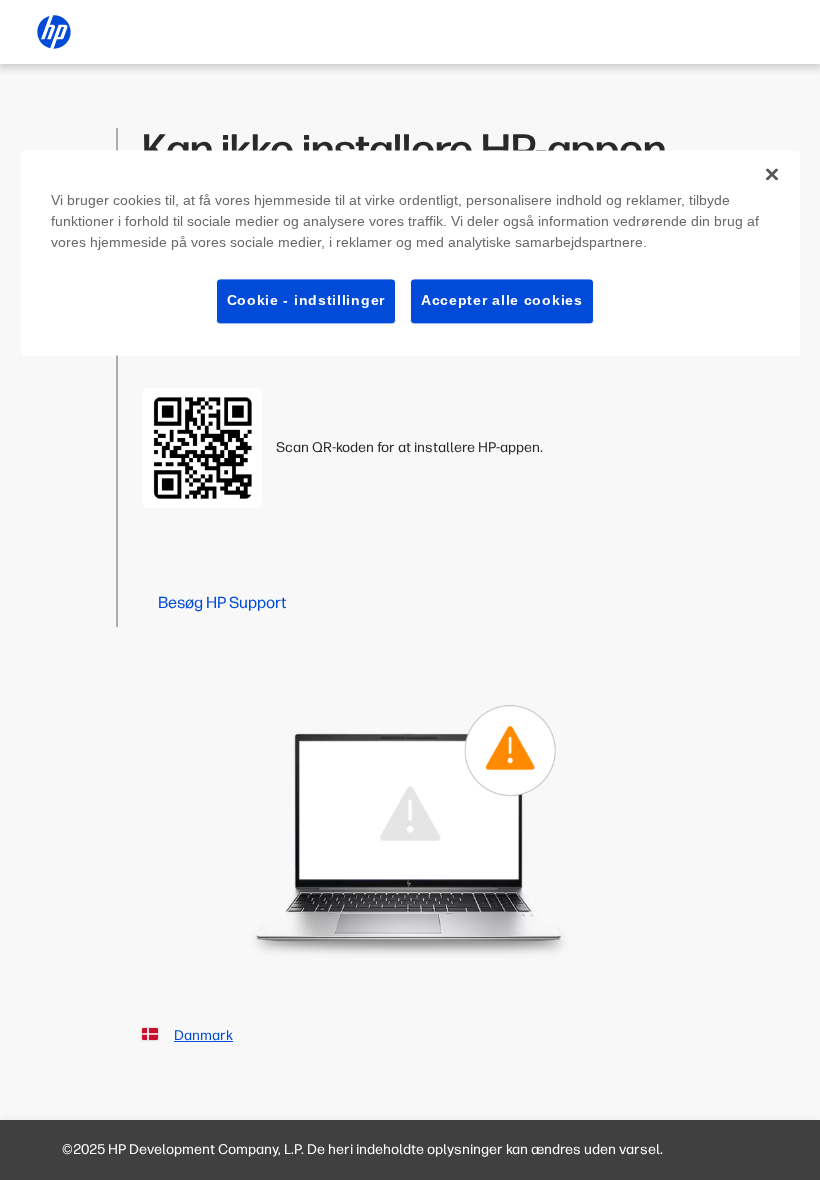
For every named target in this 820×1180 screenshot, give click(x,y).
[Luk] (772, 174)
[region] (410, 252)
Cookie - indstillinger (306, 300)
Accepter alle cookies (502, 300)
